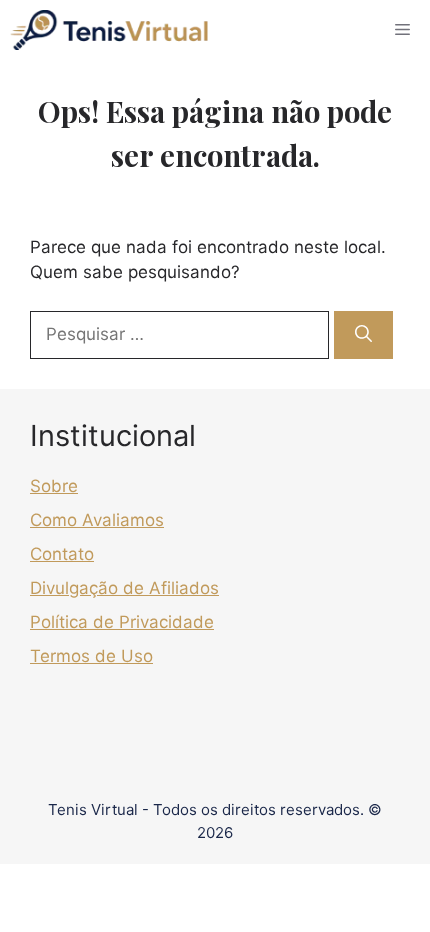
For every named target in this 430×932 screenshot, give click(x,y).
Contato (62, 554)
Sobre (54, 486)
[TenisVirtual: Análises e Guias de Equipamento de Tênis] (109, 30)
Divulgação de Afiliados (124, 588)
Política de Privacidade (122, 622)
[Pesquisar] (363, 335)
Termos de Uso (91, 656)
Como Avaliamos (97, 520)
